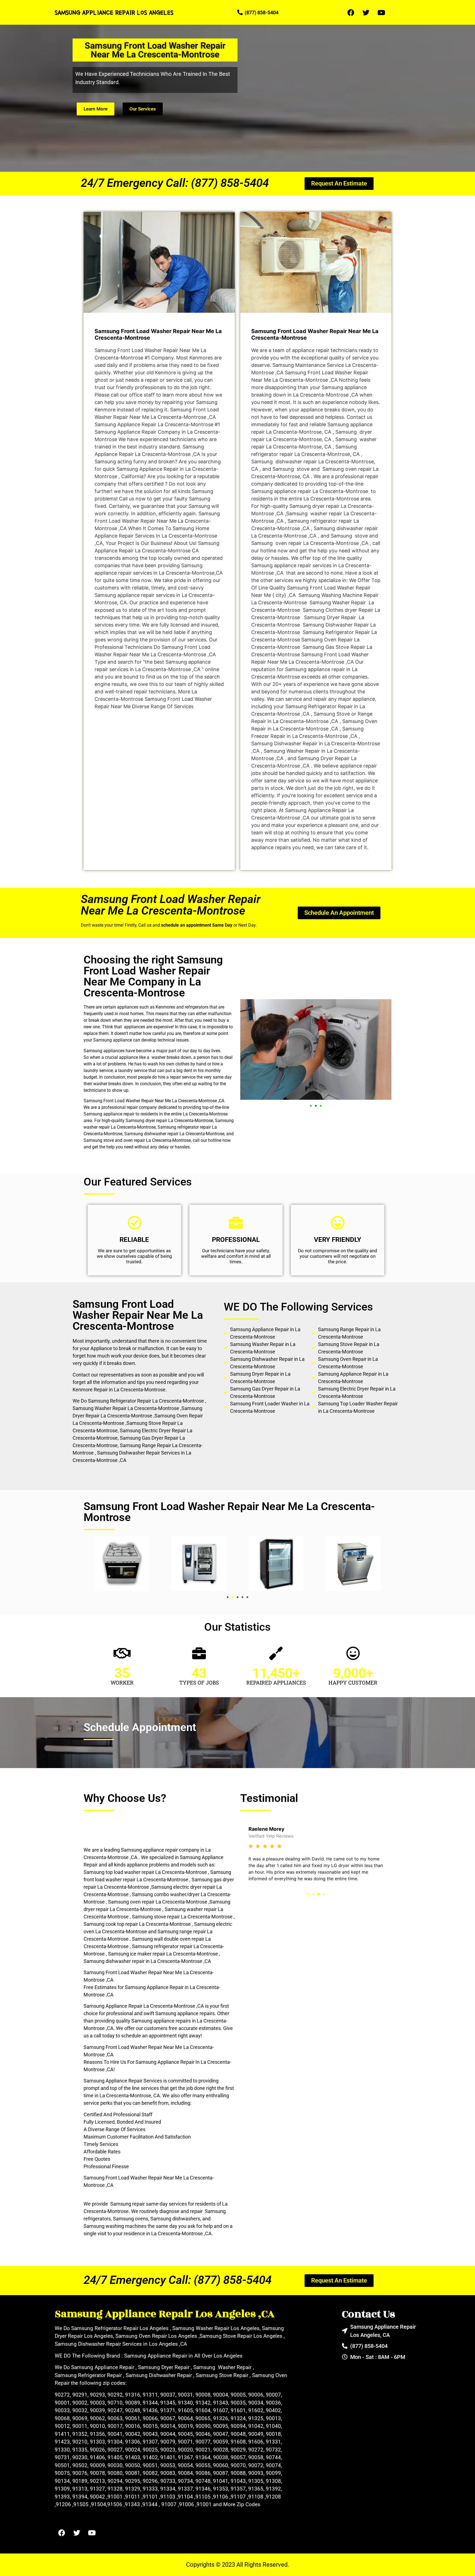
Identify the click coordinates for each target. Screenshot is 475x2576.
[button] (311, 1106)
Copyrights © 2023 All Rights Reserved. (238, 2565)
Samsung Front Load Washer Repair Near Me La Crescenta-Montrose (171, 905)
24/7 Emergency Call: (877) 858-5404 (175, 183)
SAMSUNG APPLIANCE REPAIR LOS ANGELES (114, 12)
